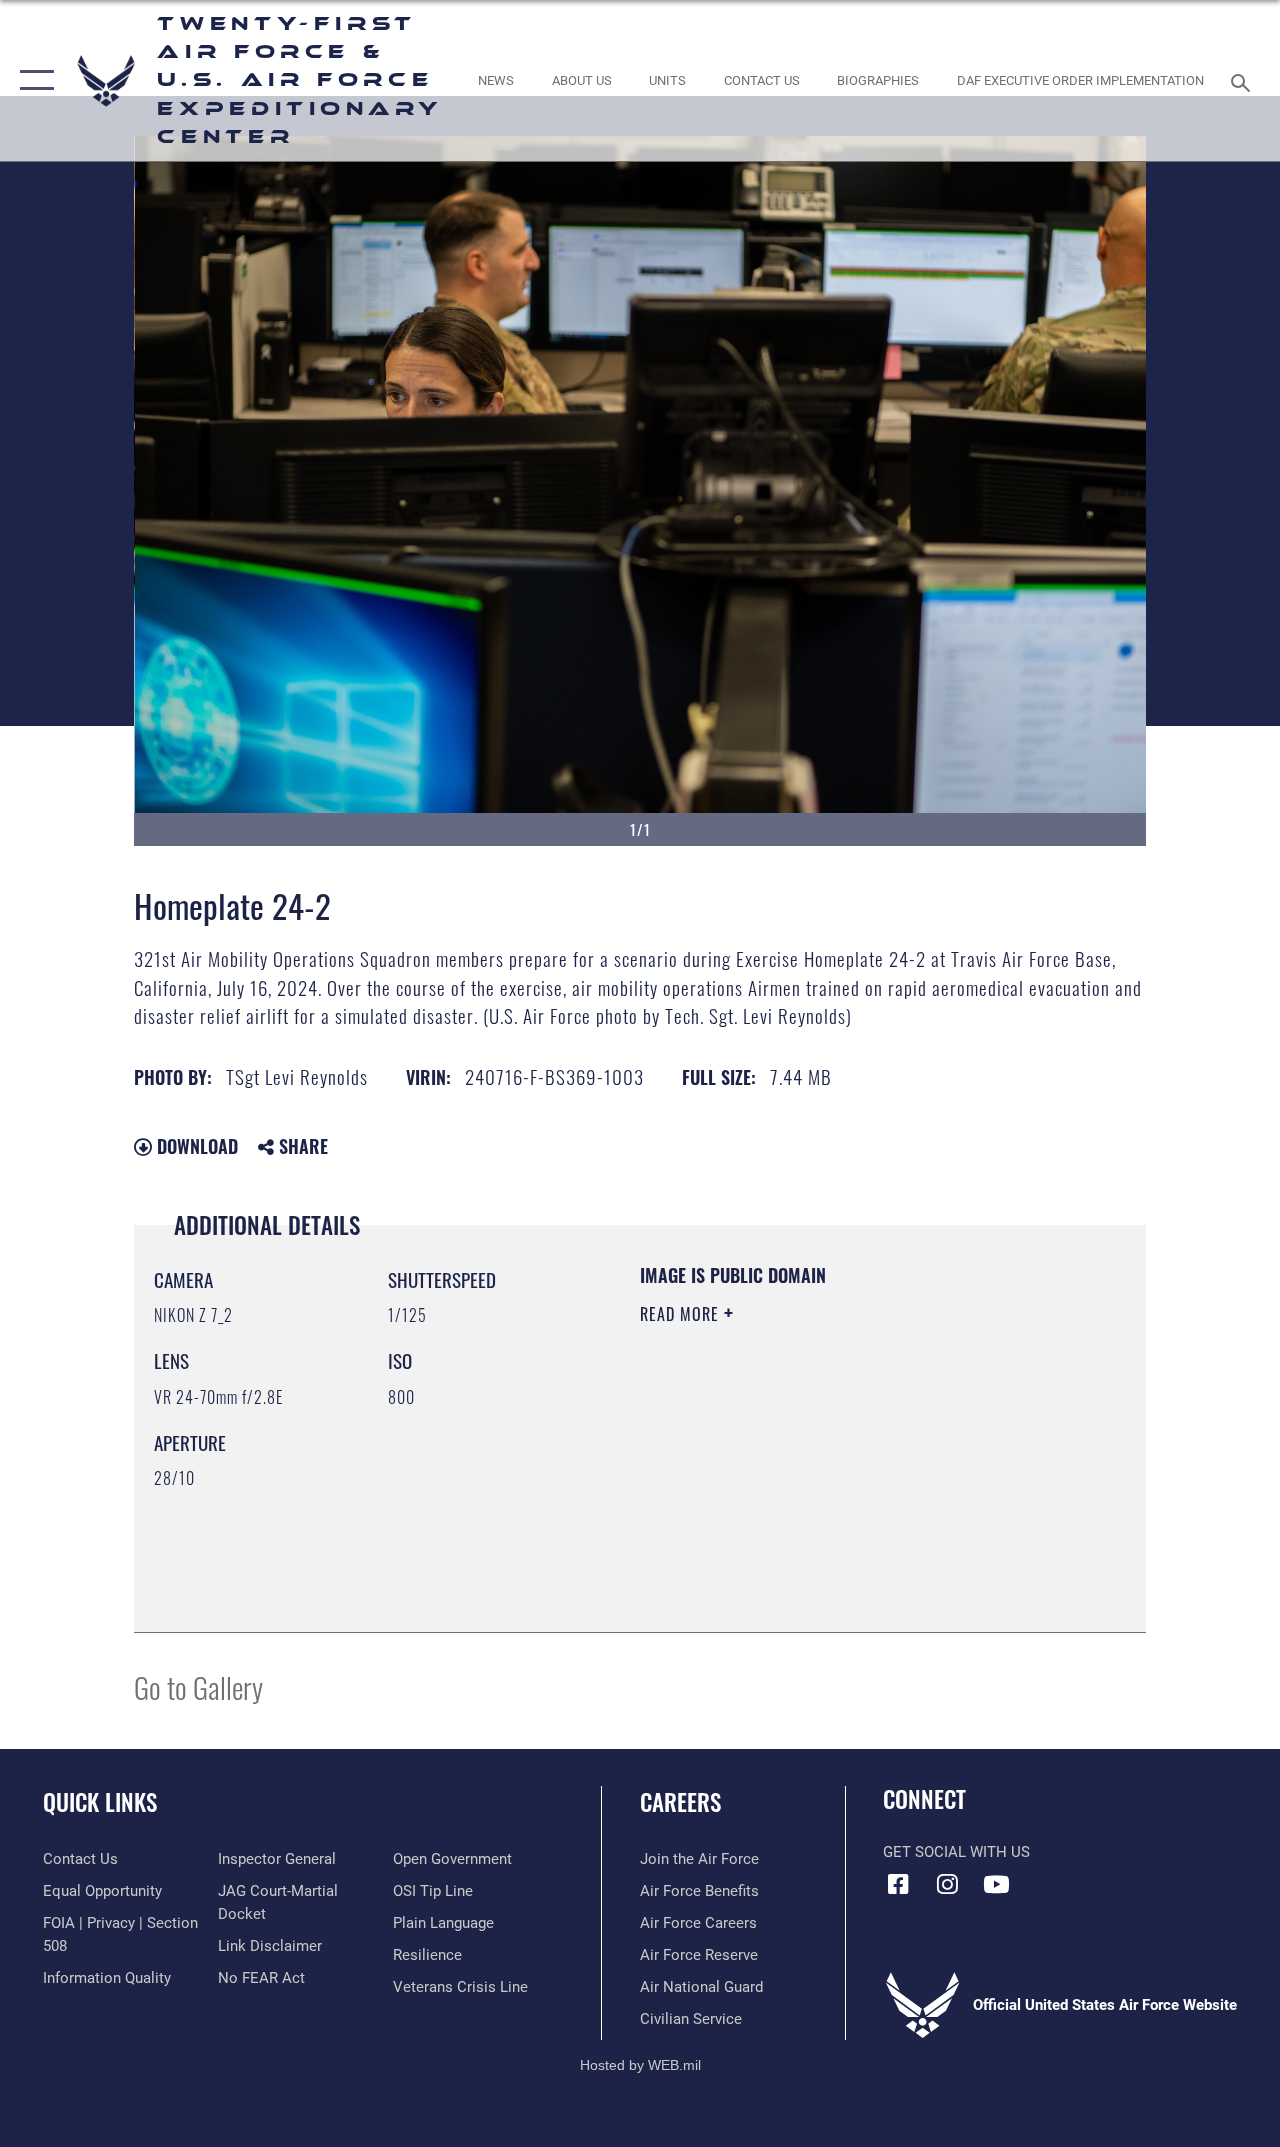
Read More (682, 1314)
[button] (32, 80)
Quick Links (100, 1802)
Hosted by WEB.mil (640, 2065)
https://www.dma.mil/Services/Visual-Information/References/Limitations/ (819, 1483)
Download (195, 1146)
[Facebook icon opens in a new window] (898, 1884)
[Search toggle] (1244, 80)
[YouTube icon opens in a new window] (996, 1884)
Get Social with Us (956, 1852)
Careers (680, 1802)
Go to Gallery (198, 1686)
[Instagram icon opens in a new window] (947, 1884)
